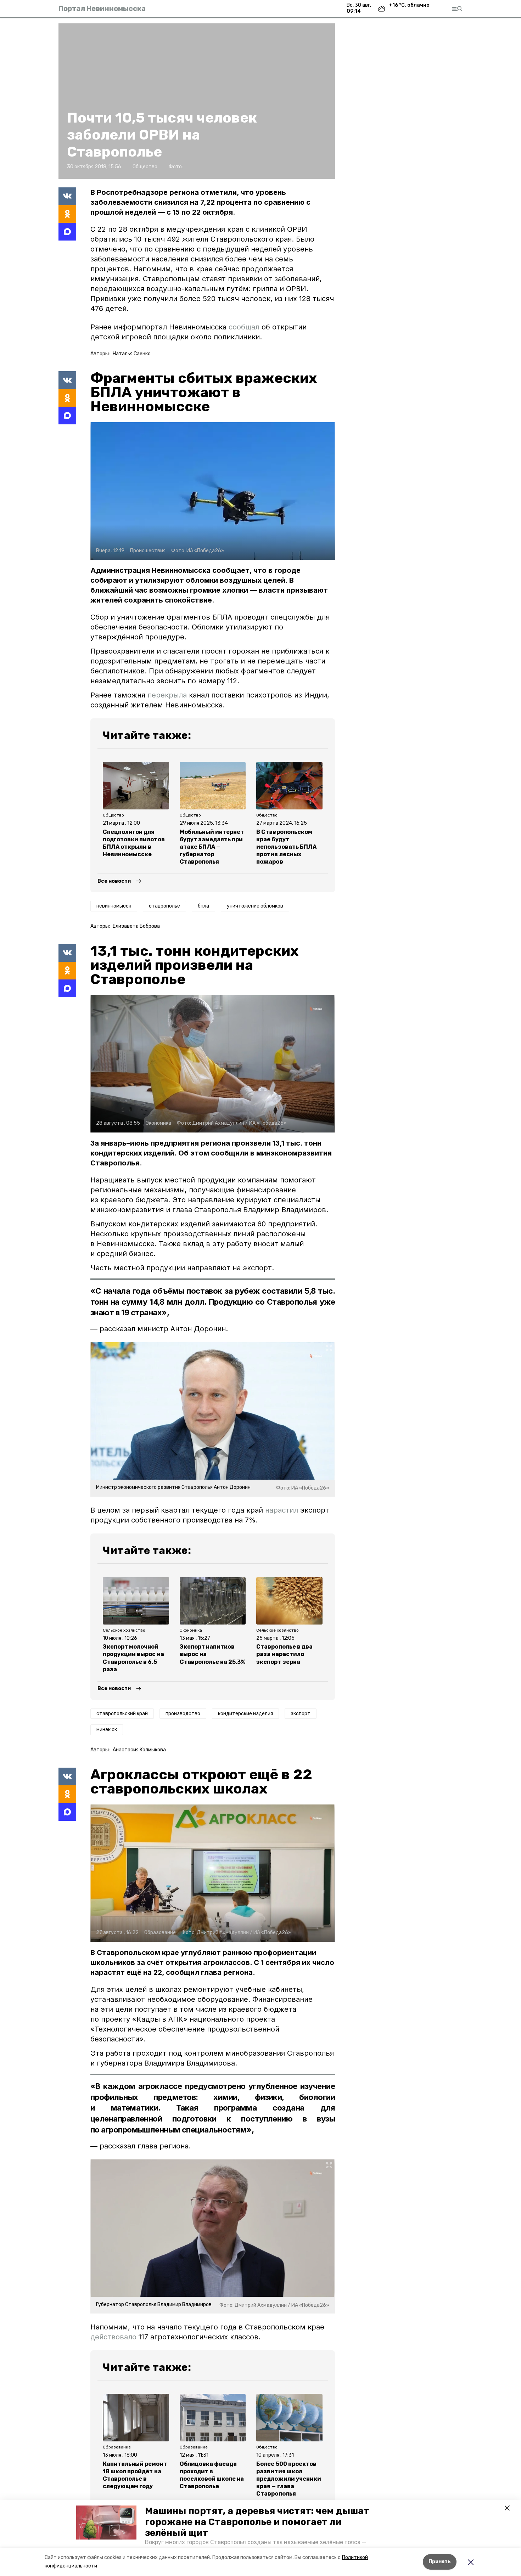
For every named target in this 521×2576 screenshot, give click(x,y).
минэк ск (107, 1730)
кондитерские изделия (245, 1714)
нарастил (282, 1510)
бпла (203, 906)
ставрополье (164, 906)
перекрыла (167, 695)
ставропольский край (122, 1714)
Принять (440, 2562)
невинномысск (114, 906)
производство (183, 1714)
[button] (106, 2523)
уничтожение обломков (255, 906)
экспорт (301, 1714)
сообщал (244, 327)
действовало (113, 2337)
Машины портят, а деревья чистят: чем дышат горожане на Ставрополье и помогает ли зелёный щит (257, 2522)
